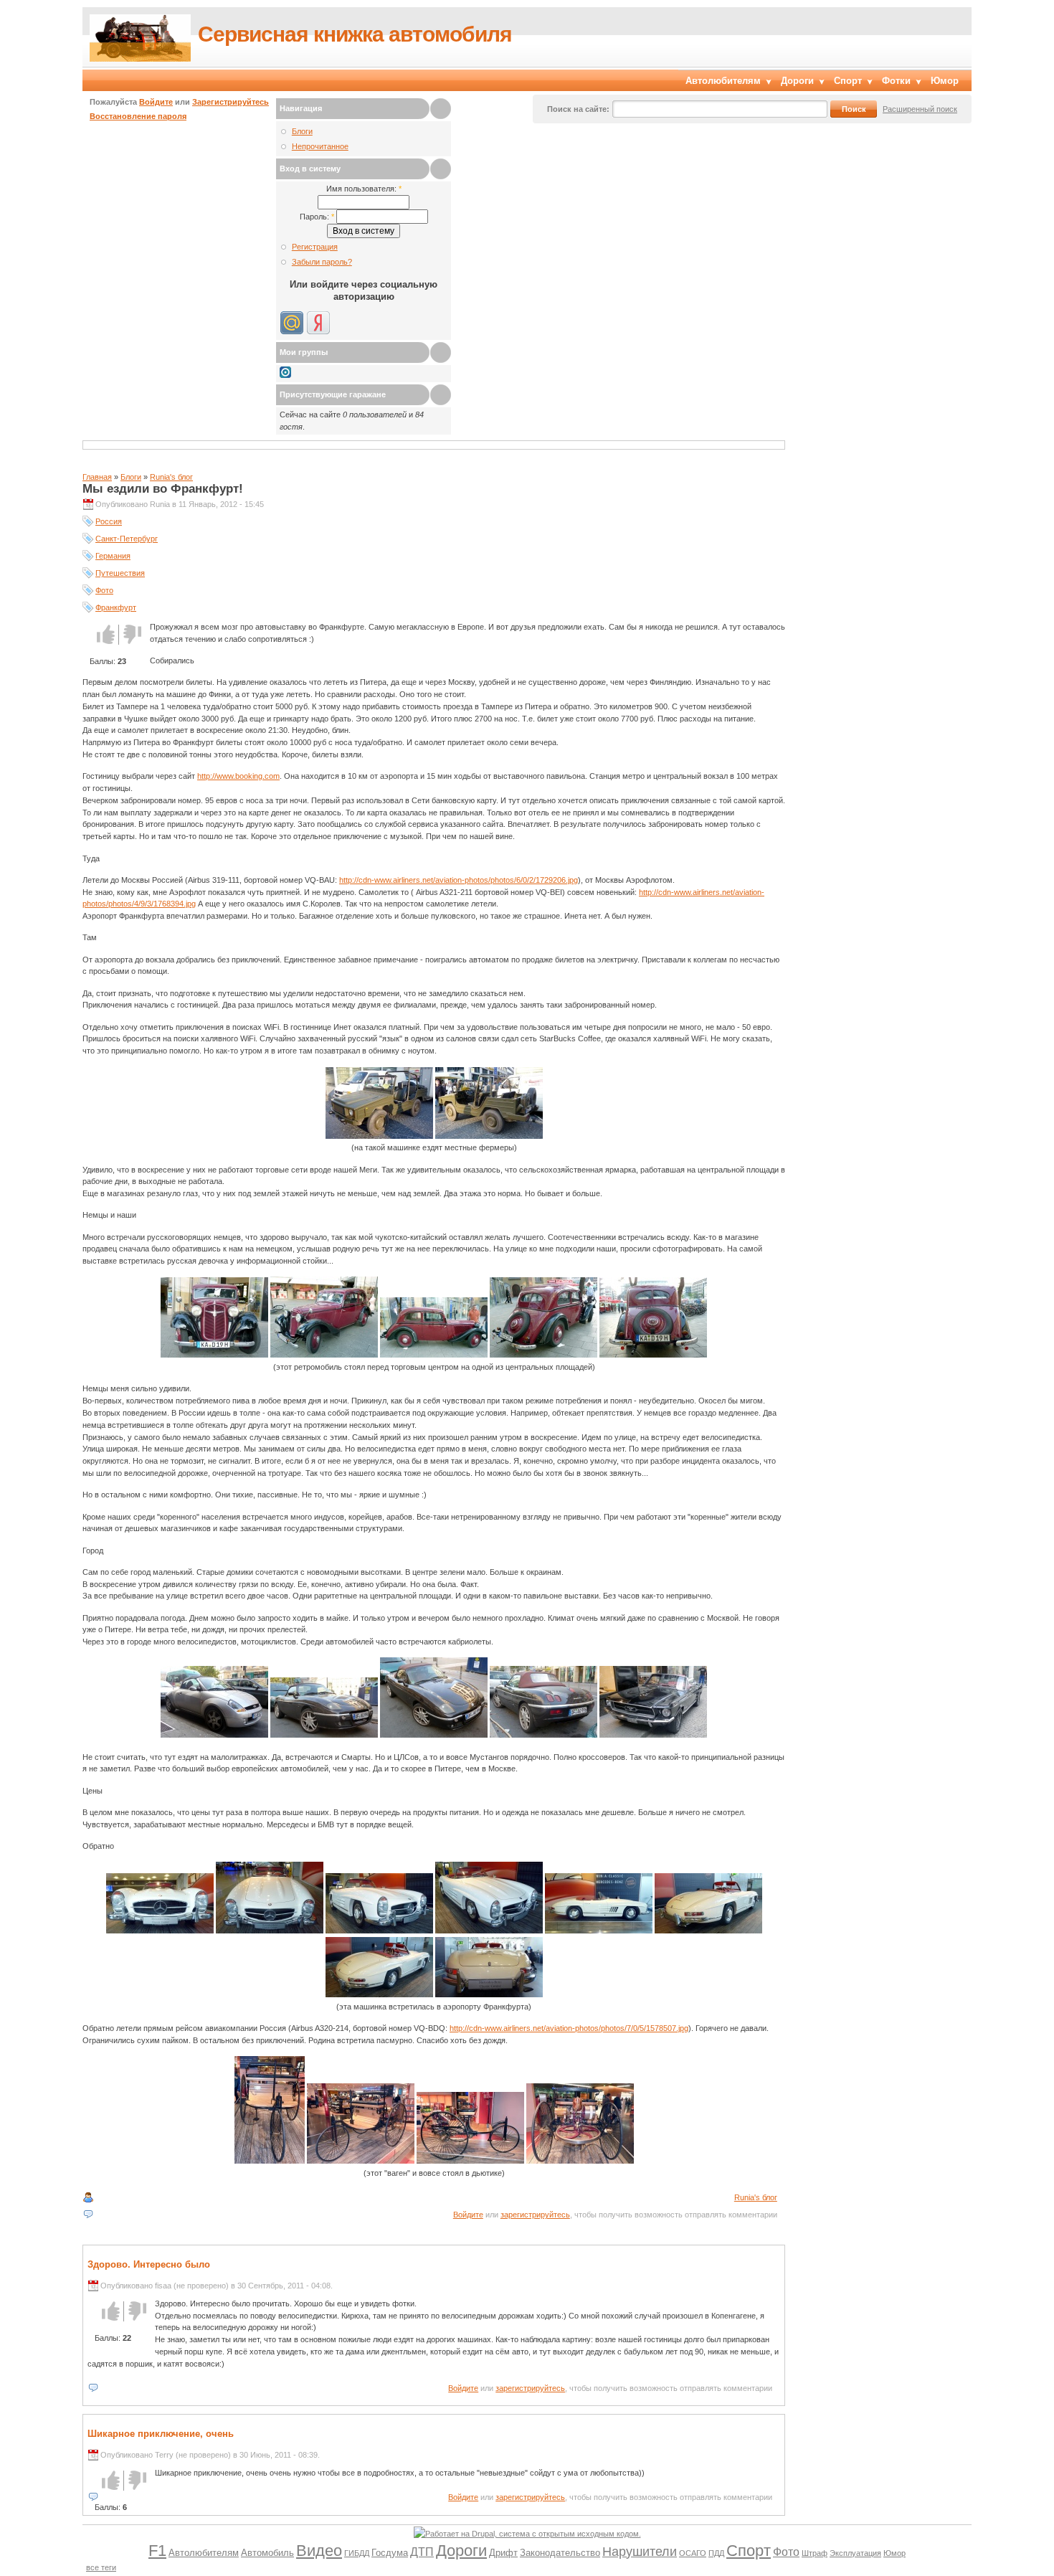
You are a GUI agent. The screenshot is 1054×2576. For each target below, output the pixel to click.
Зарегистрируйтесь (231, 102)
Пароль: (317, 217)
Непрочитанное (320, 146)
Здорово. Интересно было (149, 2264)
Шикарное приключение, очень (161, 2434)
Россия (109, 521)
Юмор (945, 81)
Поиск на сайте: (578, 109)
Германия (113, 556)
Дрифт (503, 2553)
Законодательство (560, 2553)
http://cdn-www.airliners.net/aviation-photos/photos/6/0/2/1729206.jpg (459, 880)
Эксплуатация (855, 2553)
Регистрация (315, 247)
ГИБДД (357, 2553)
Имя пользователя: (364, 189)
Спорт (848, 81)
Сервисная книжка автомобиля (355, 34)
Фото (104, 590)
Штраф (815, 2553)
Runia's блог (171, 477)
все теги (101, 2567)
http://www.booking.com (238, 776)
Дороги (797, 81)
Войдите (156, 102)
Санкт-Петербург (127, 539)
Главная (97, 477)
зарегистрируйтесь (535, 2215)
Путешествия (120, 573)
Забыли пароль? (322, 262)
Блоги (302, 131)
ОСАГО (693, 2553)
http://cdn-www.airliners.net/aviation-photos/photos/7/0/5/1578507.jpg (569, 2028)
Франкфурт (116, 607)
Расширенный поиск (920, 109)
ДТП (422, 2552)
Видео (319, 2551)
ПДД (716, 2553)
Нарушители (640, 2552)
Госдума (390, 2553)
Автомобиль (267, 2553)
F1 (157, 2551)
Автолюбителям (723, 81)
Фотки (896, 81)
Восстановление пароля (138, 116)
